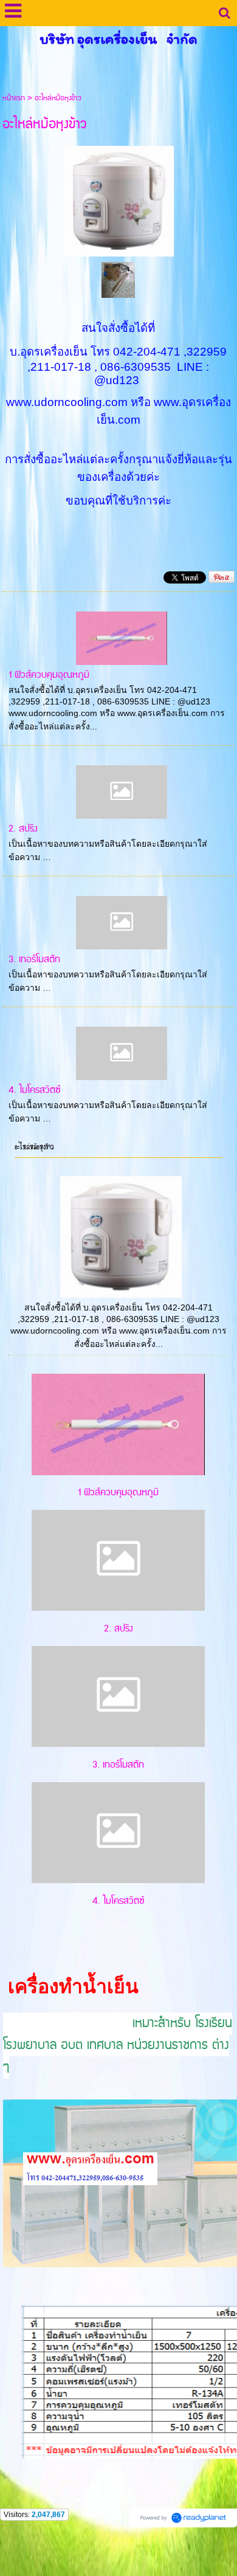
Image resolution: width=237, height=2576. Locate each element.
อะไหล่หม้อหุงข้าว (34, 1147)
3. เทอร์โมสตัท (34, 959)
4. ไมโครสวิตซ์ (35, 1090)
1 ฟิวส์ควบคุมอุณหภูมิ (49, 675)
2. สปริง (23, 829)
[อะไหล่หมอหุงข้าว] (118, 199)
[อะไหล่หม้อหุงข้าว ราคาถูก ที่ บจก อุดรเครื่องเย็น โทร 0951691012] (118, 279)
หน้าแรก (14, 98)
